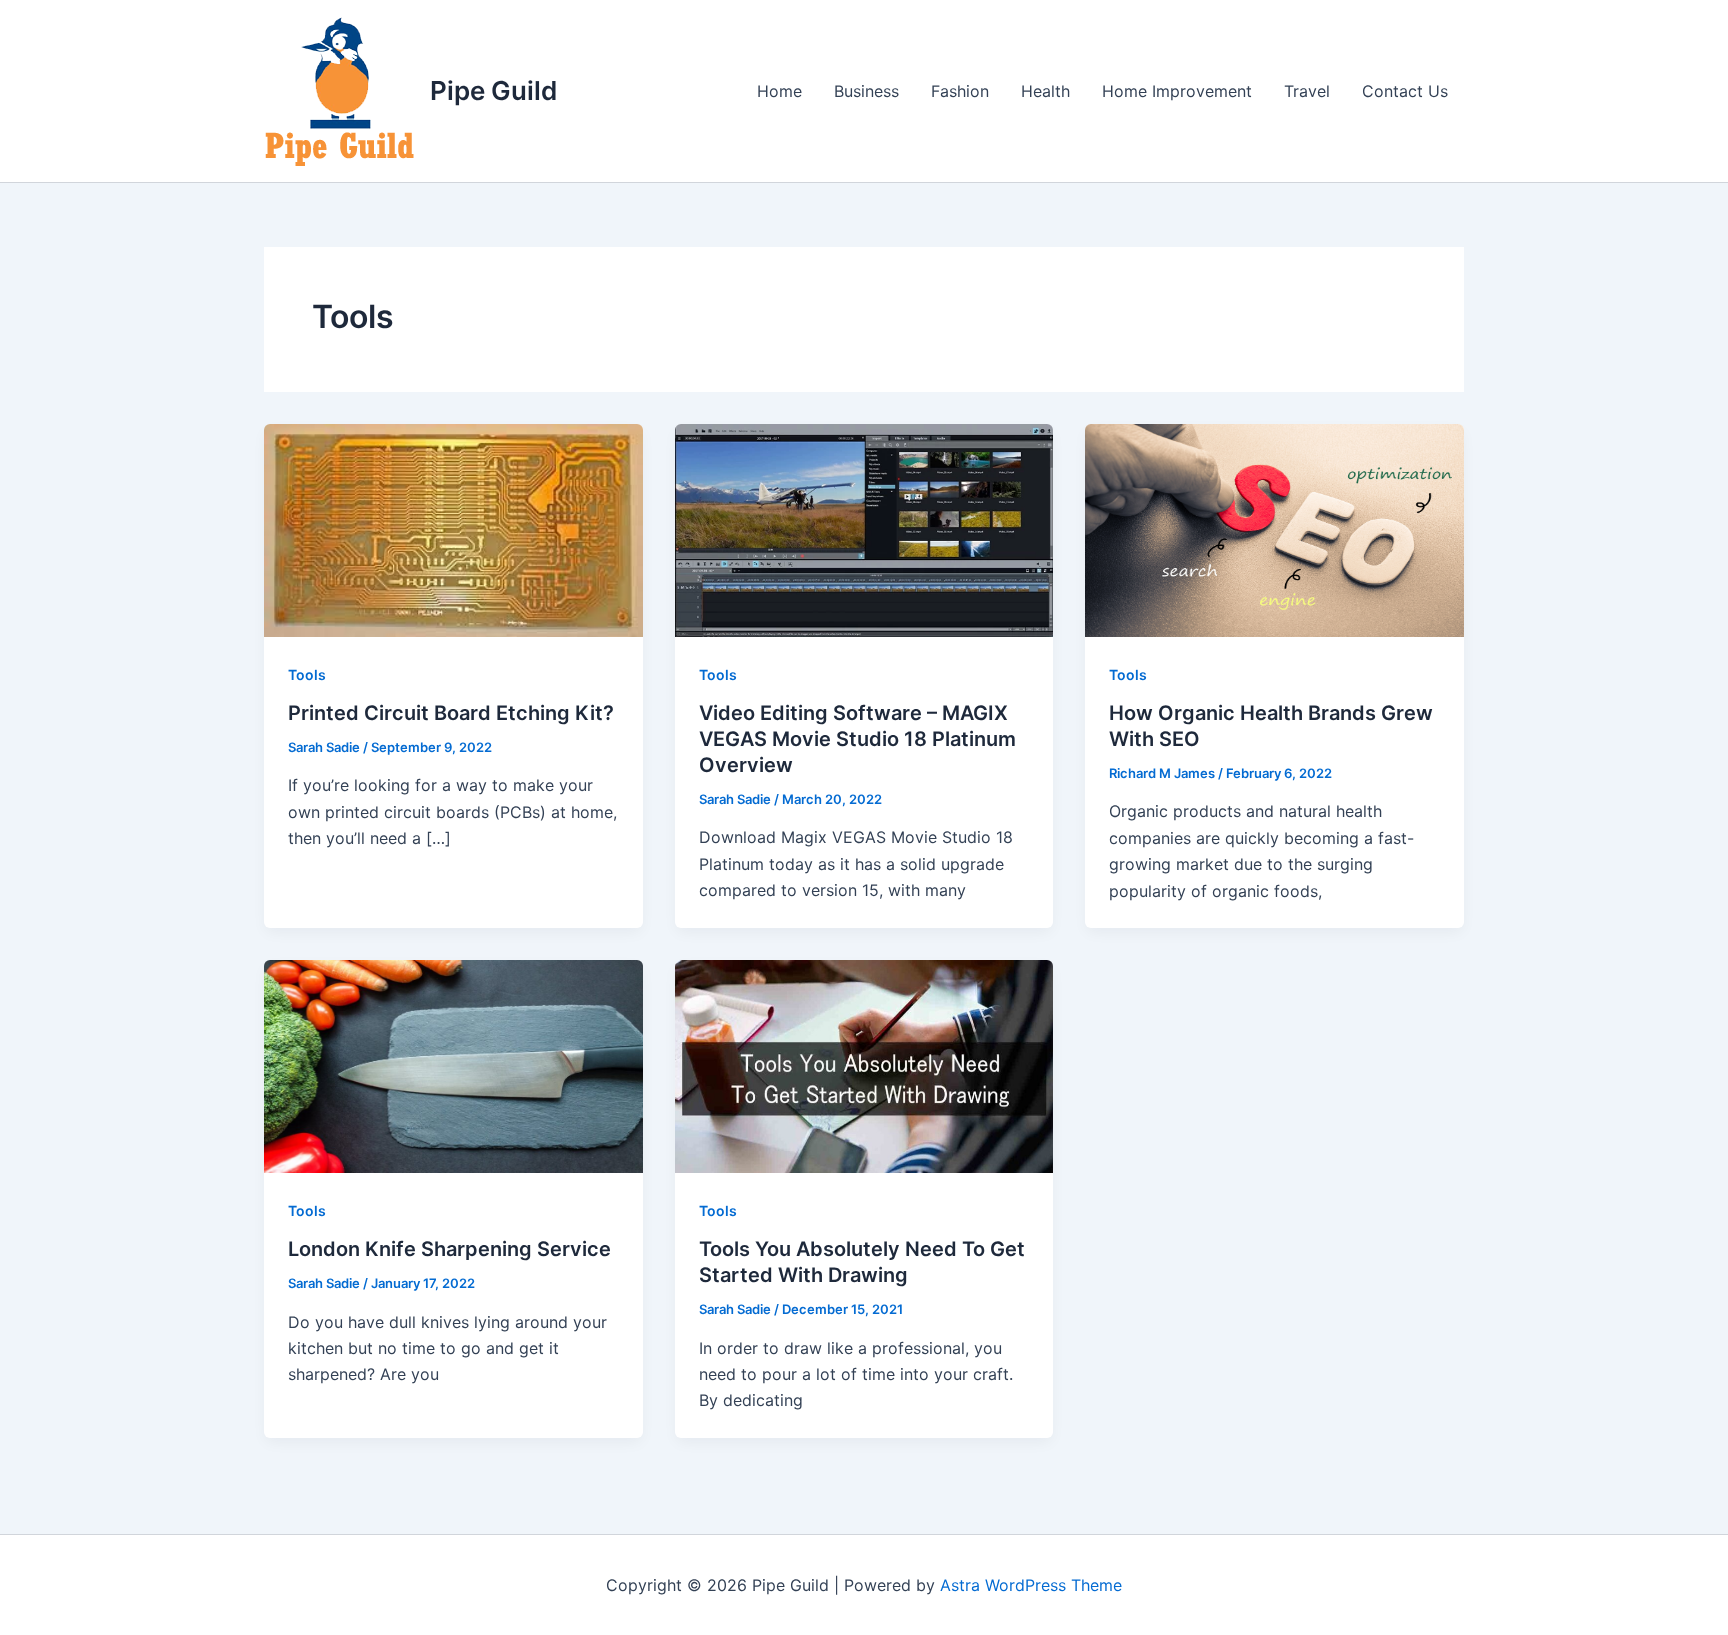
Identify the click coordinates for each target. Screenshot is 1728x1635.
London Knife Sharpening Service (449, 1249)
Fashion (960, 91)
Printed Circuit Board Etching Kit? (451, 713)
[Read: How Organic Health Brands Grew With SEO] (1274, 529)
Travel (1307, 91)
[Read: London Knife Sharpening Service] (453, 1065)
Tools (307, 674)
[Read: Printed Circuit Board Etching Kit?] (453, 529)
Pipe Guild (493, 90)
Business (866, 91)
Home (779, 91)
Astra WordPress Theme (1031, 1585)
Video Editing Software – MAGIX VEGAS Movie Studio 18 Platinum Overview (857, 739)
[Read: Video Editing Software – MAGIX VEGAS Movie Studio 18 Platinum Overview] (864, 529)
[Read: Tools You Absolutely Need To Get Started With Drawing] (864, 1065)
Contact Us (1405, 91)
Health (1045, 91)
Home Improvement (1177, 91)
